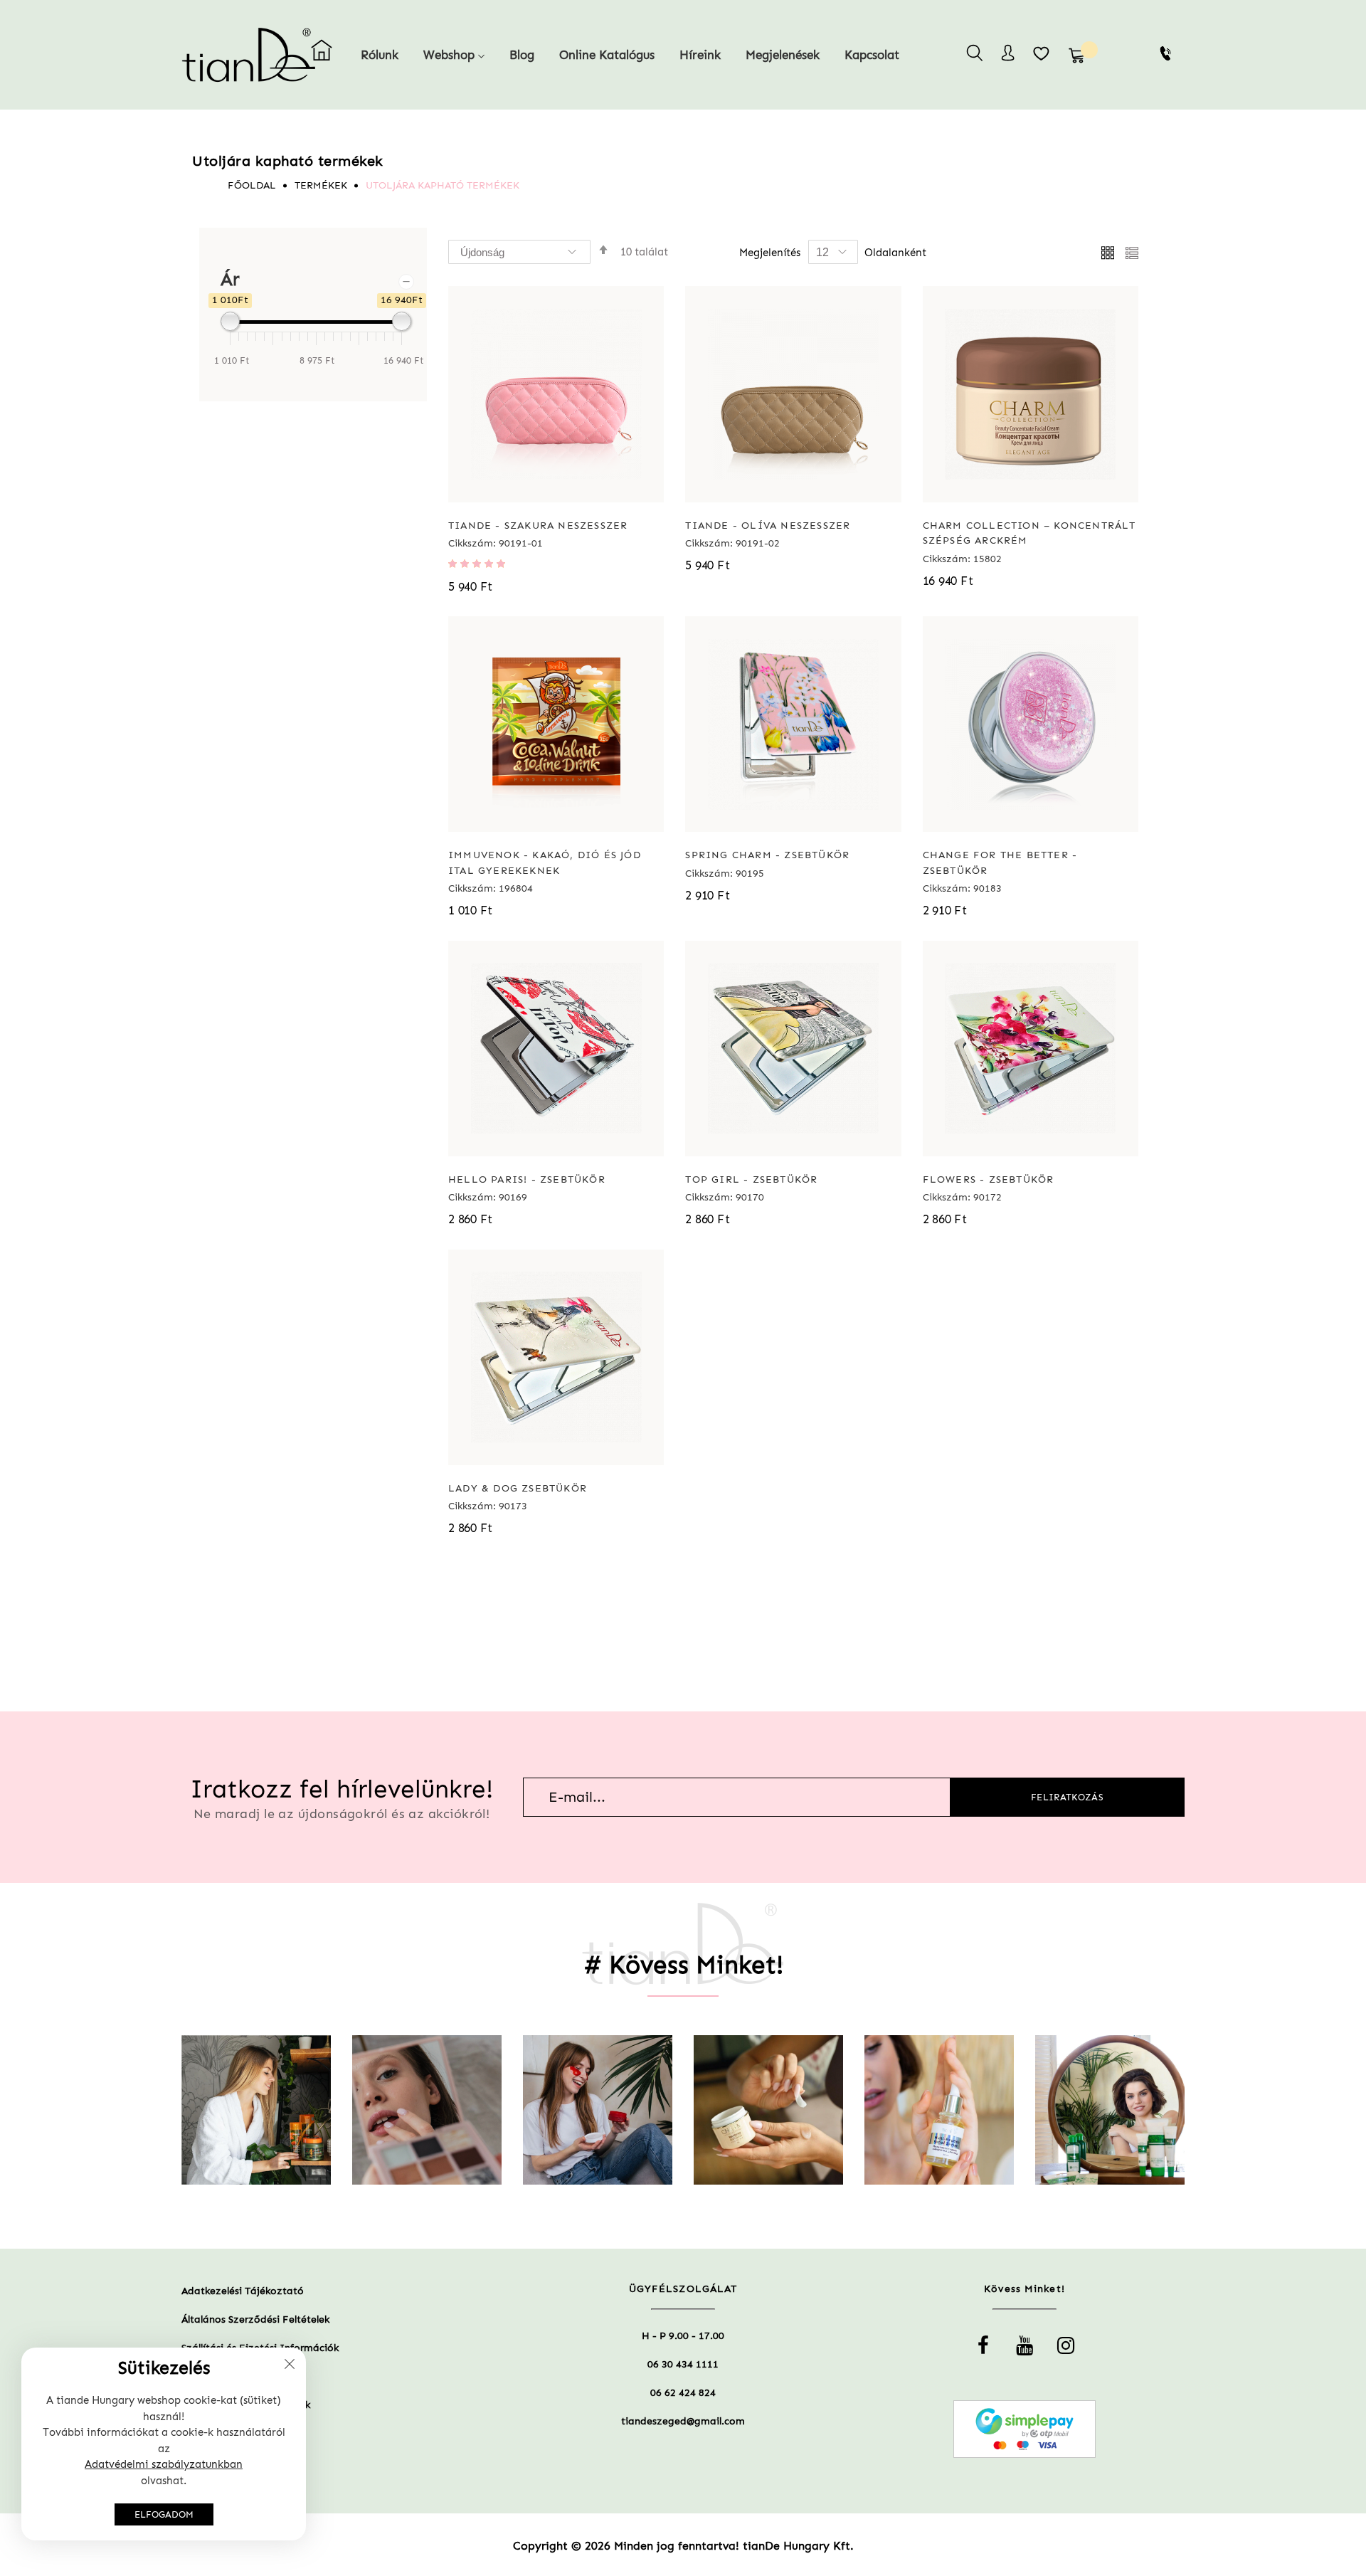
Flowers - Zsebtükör (989, 1179)
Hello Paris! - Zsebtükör (527, 1179)
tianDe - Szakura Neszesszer (538, 526)
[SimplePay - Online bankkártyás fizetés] (1024, 2429)
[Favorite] (1042, 53)
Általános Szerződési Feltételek (255, 2319)
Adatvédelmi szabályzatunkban (164, 2464)
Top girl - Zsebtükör (751, 1179)
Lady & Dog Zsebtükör (518, 1488)
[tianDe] (222, 55)
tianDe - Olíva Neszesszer (768, 526)
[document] (164, 2444)
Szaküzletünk (212, 2376)
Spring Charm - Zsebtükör (767, 855)
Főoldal (252, 185)
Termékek (321, 185)
